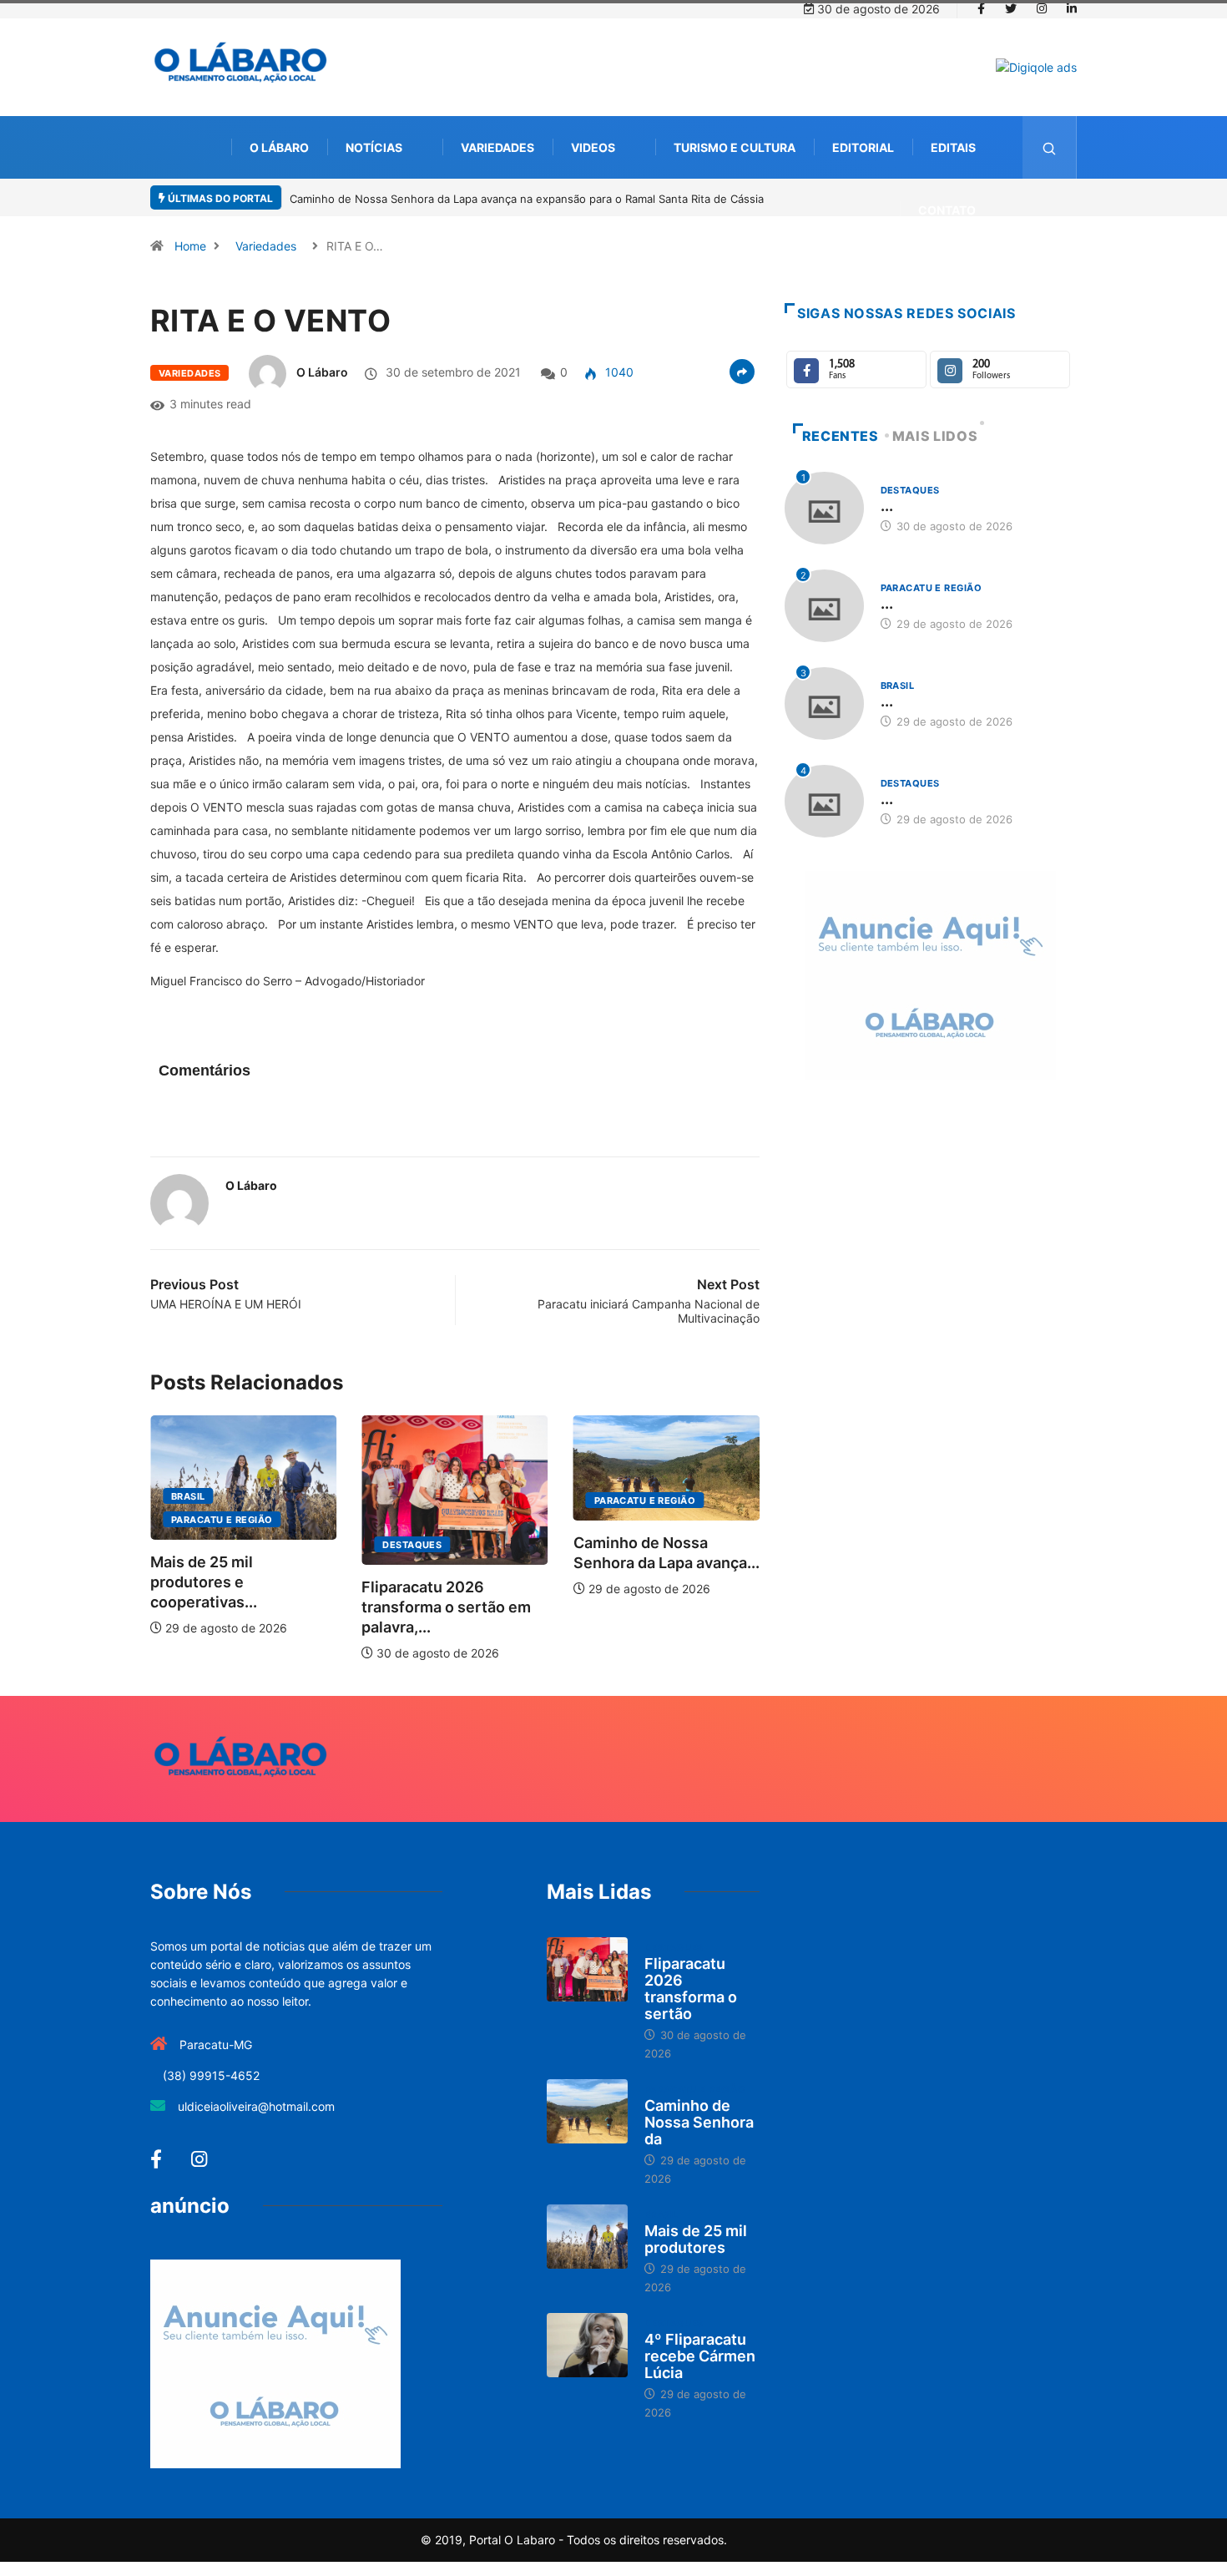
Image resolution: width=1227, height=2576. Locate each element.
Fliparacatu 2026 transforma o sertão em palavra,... (446, 1607)
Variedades (497, 147)
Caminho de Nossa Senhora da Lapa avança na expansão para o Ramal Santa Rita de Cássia (527, 199)
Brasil (188, 1496)
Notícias (374, 147)
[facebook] (981, 9)
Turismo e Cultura (735, 147)
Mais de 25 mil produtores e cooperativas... (204, 1582)
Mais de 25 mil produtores (696, 2239)
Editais (953, 147)
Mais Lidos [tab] (935, 436)
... (887, 506)
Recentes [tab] (841, 436)
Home (190, 246)
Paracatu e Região (222, 1520)
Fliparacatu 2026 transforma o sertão (691, 1989)
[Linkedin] (1072, 9)
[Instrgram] (1042, 9)
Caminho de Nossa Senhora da (699, 2122)
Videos (593, 147)
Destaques (412, 1545)
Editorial (863, 147)
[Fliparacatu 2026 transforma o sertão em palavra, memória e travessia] (587, 1970)
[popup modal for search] (1050, 147)
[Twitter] (1011, 9)
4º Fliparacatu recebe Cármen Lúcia (700, 2356)
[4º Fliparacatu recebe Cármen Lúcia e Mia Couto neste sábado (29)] (587, 2346)
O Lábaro (279, 147)
